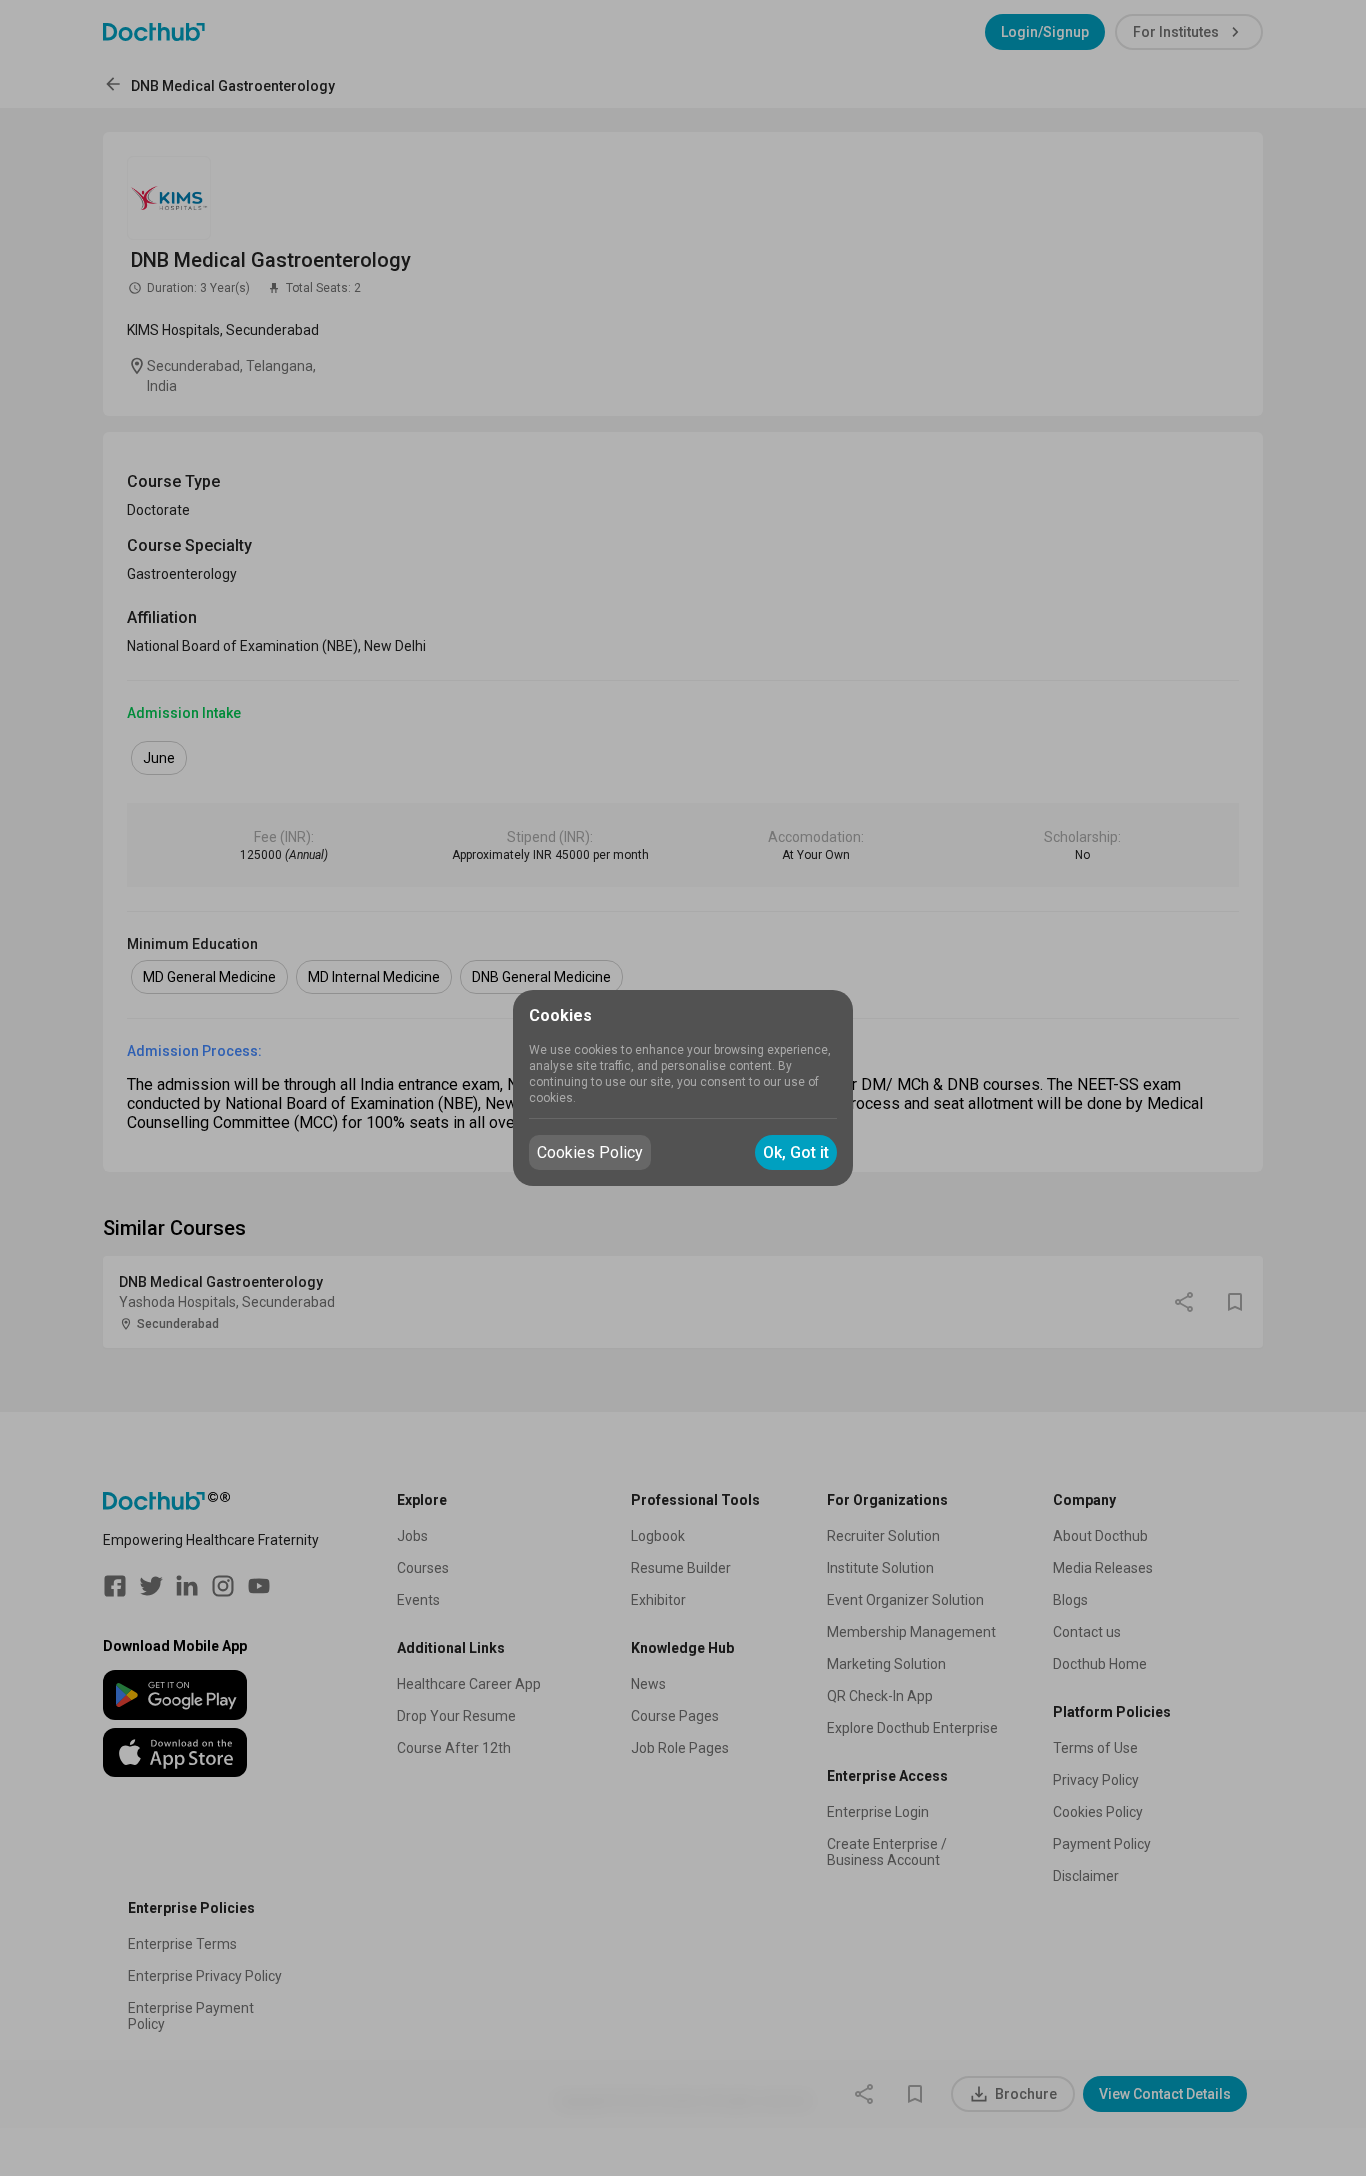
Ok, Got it (796, 1152)
